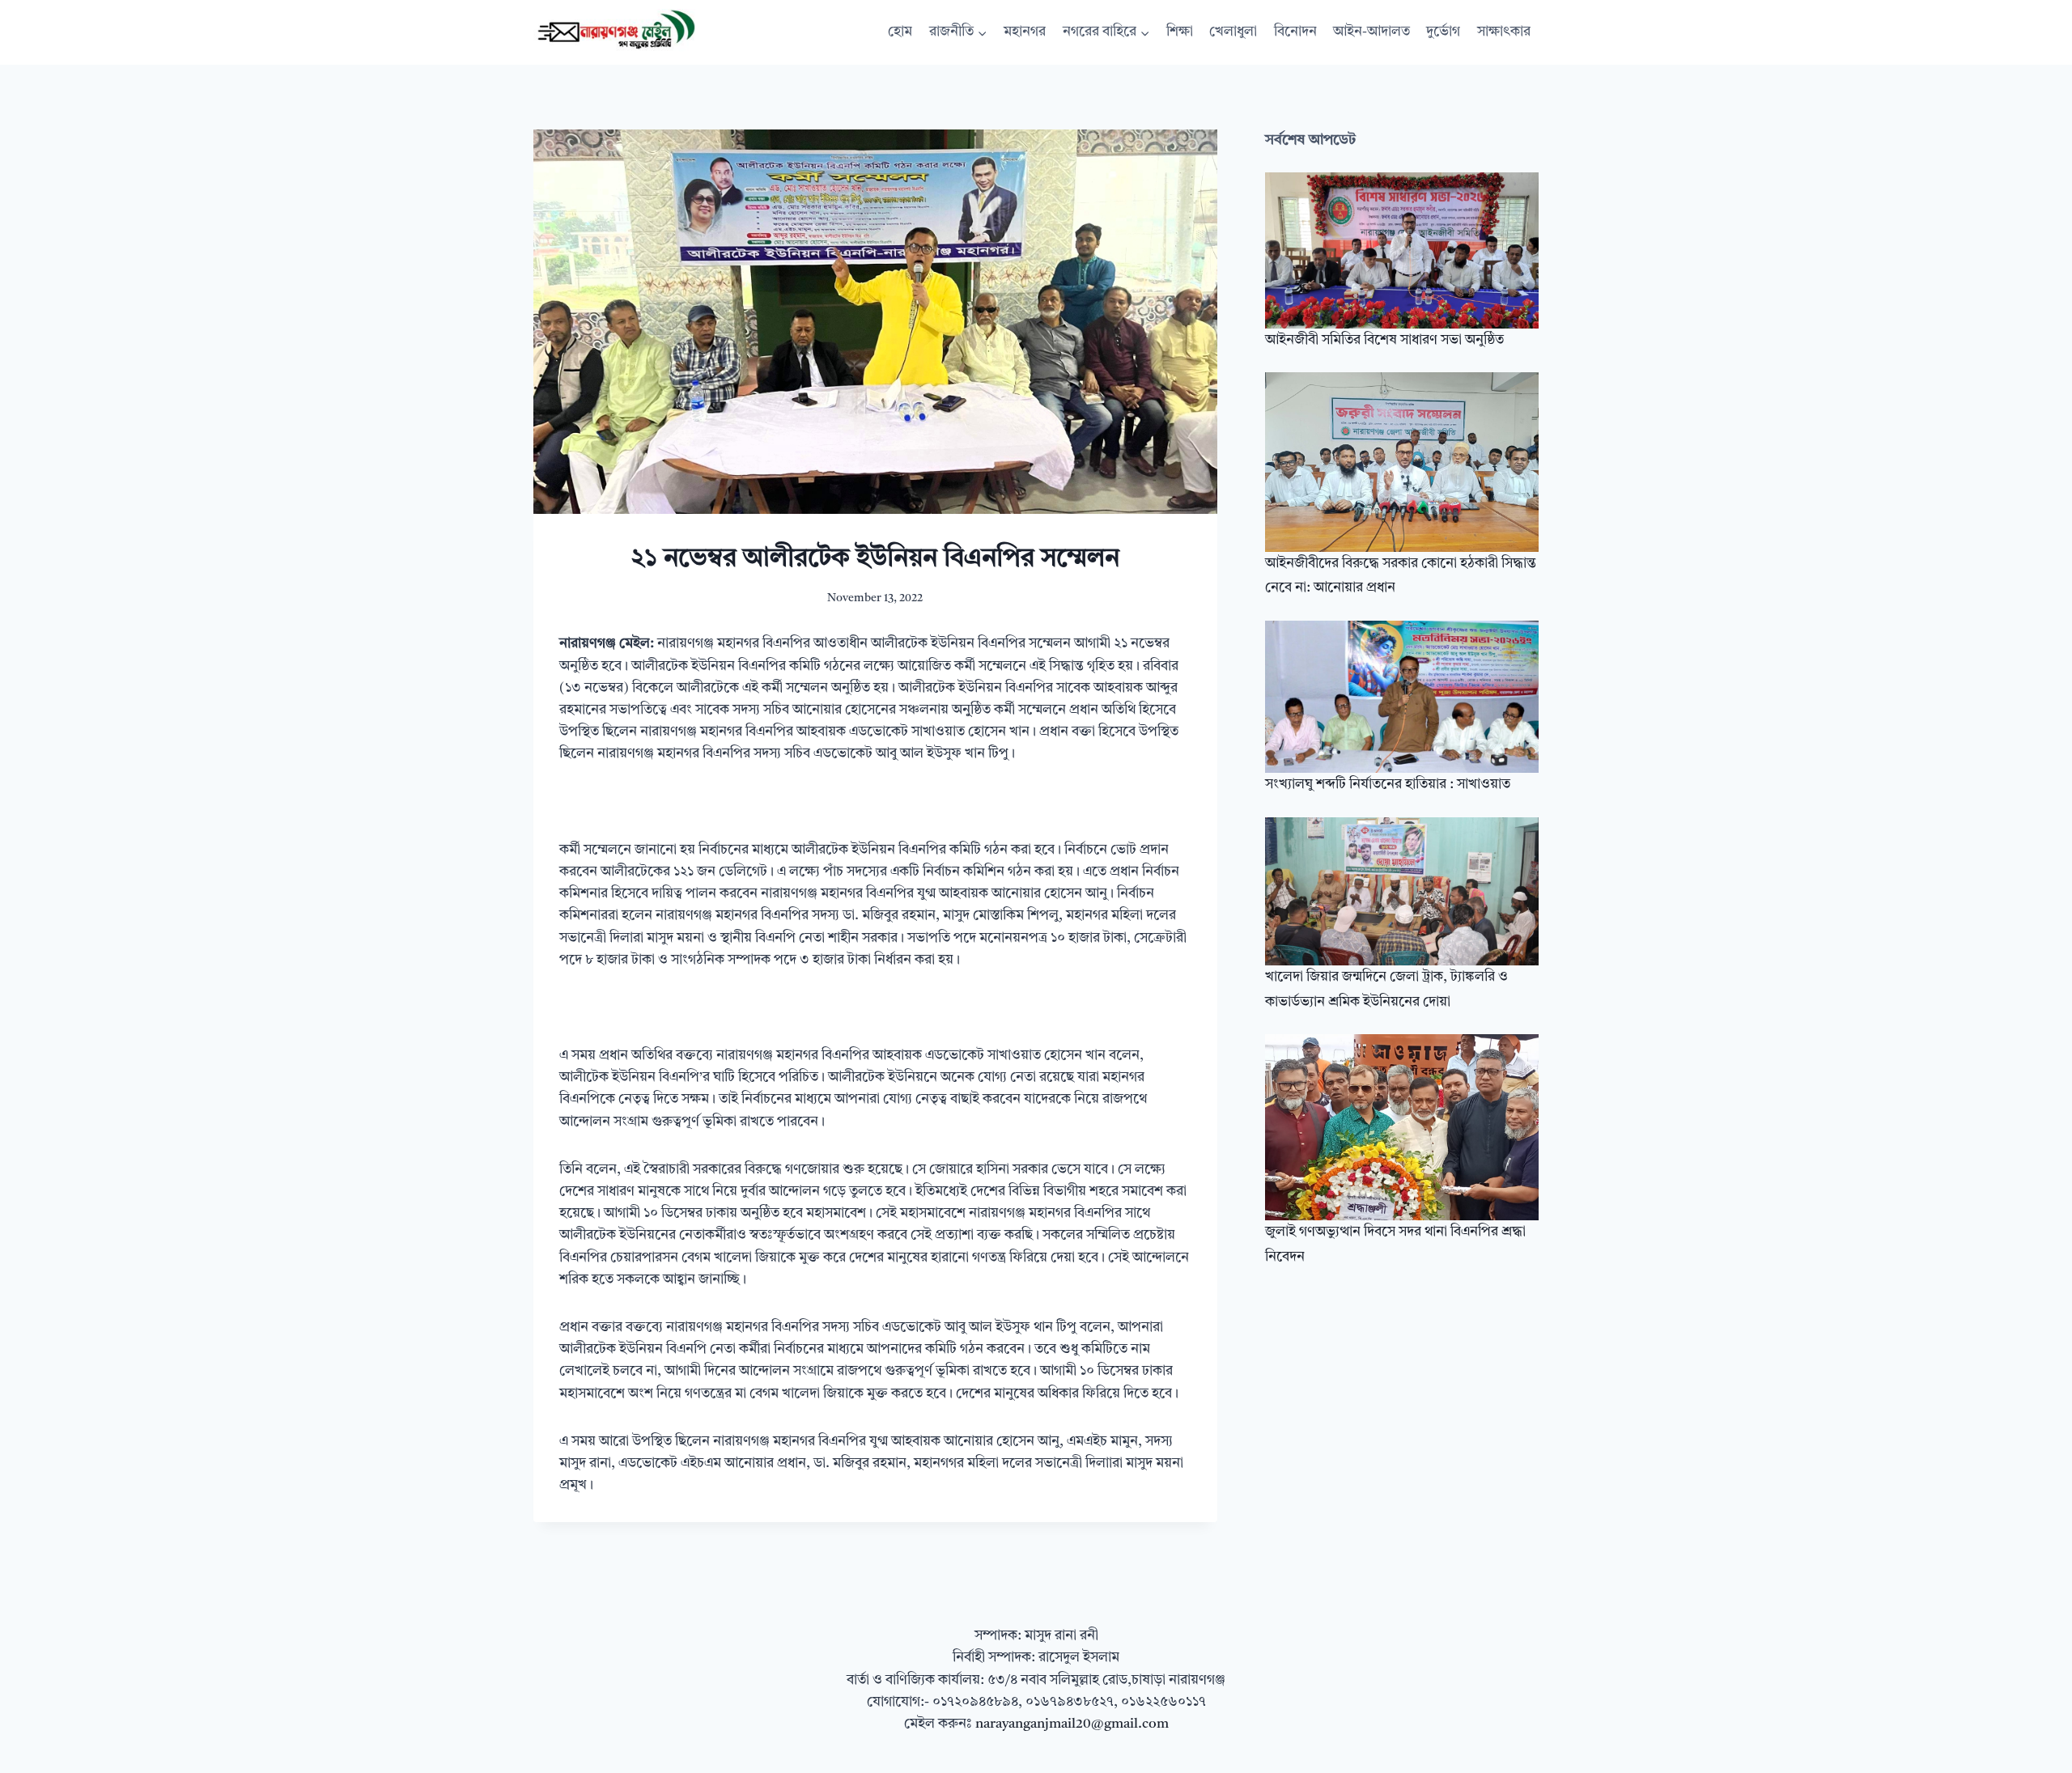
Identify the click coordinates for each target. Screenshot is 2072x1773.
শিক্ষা (1180, 32)
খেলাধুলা (1233, 32)
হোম (900, 32)
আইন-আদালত (1371, 32)
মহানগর (1025, 32)
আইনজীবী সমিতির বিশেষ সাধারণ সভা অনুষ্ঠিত (1384, 340)
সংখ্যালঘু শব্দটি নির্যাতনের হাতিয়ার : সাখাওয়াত (1388, 785)
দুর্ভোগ (1443, 32)
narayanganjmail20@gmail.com (1072, 1724)
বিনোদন (1295, 32)
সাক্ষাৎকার (1504, 32)
